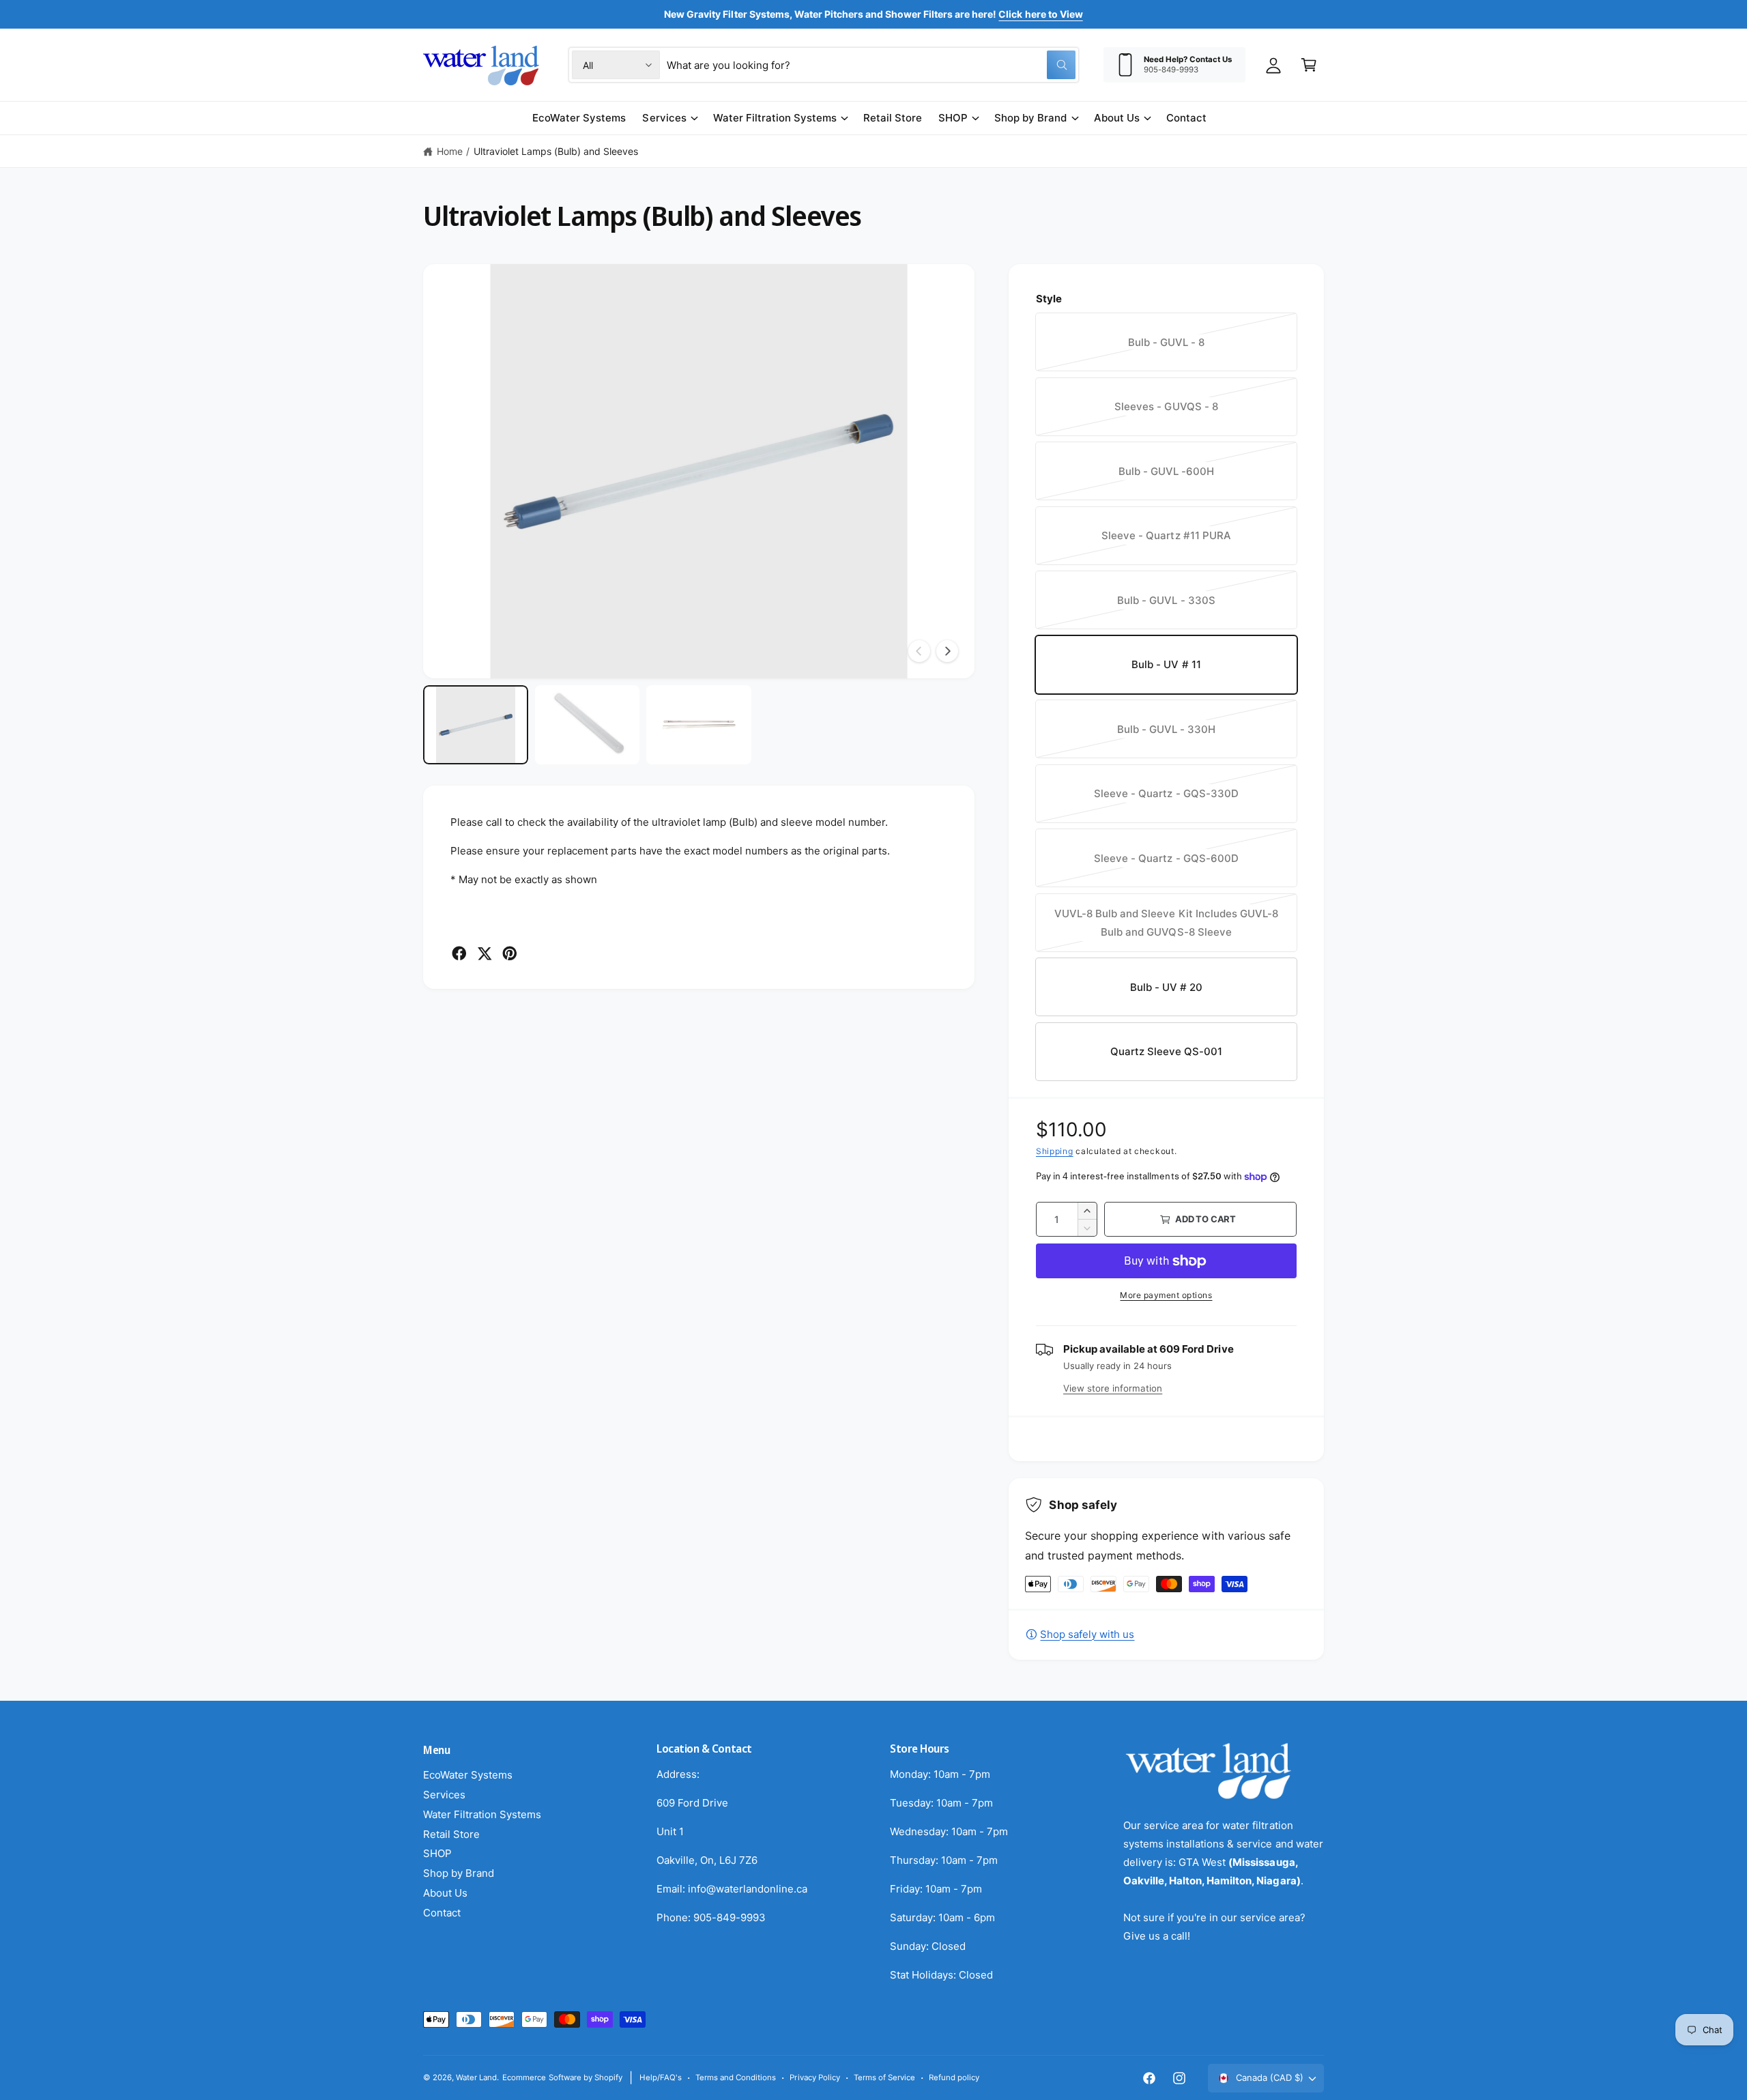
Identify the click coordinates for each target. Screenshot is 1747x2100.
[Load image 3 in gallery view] (699, 724)
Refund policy (954, 2077)
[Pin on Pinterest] (510, 953)
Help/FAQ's (661, 2077)
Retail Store (451, 1834)
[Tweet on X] (485, 953)
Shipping (1055, 1151)
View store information (1113, 1388)
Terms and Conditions (736, 2077)
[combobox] (871, 65)
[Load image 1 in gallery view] (476, 724)
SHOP (953, 118)
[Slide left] (919, 651)
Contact (442, 1913)
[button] (1309, 65)
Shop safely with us (1087, 1634)
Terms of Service (884, 2077)
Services (664, 118)
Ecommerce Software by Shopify (562, 2077)
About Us (1117, 118)
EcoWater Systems (468, 1775)
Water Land (476, 2077)
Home (450, 151)
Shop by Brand (1030, 118)
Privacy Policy (814, 2077)
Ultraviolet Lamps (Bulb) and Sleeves (556, 151)
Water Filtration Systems (775, 118)
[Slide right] (947, 651)
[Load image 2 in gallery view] (588, 724)
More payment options (1166, 1295)
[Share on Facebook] (459, 953)
